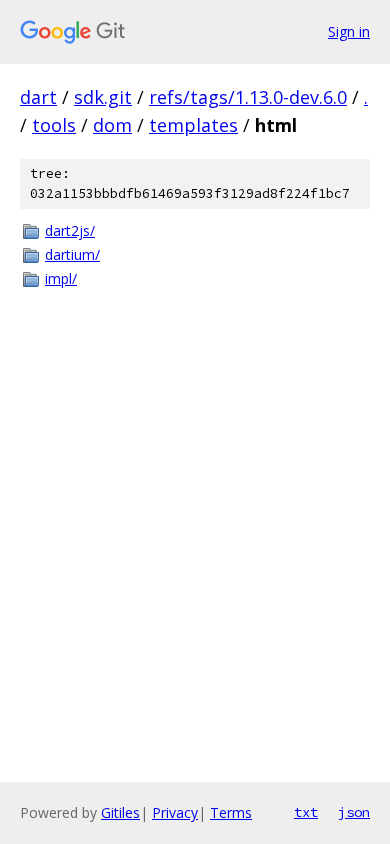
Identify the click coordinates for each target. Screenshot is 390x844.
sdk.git (103, 97)
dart (38, 97)
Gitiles (120, 812)
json (354, 812)
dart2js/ (70, 230)
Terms (231, 812)
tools (54, 125)
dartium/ (72, 254)
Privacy (175, 812)
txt (306, 812)
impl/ (61, 278)
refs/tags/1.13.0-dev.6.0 (248, 97)
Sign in (349, 31)
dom (112, 125)
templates (193, 125)
